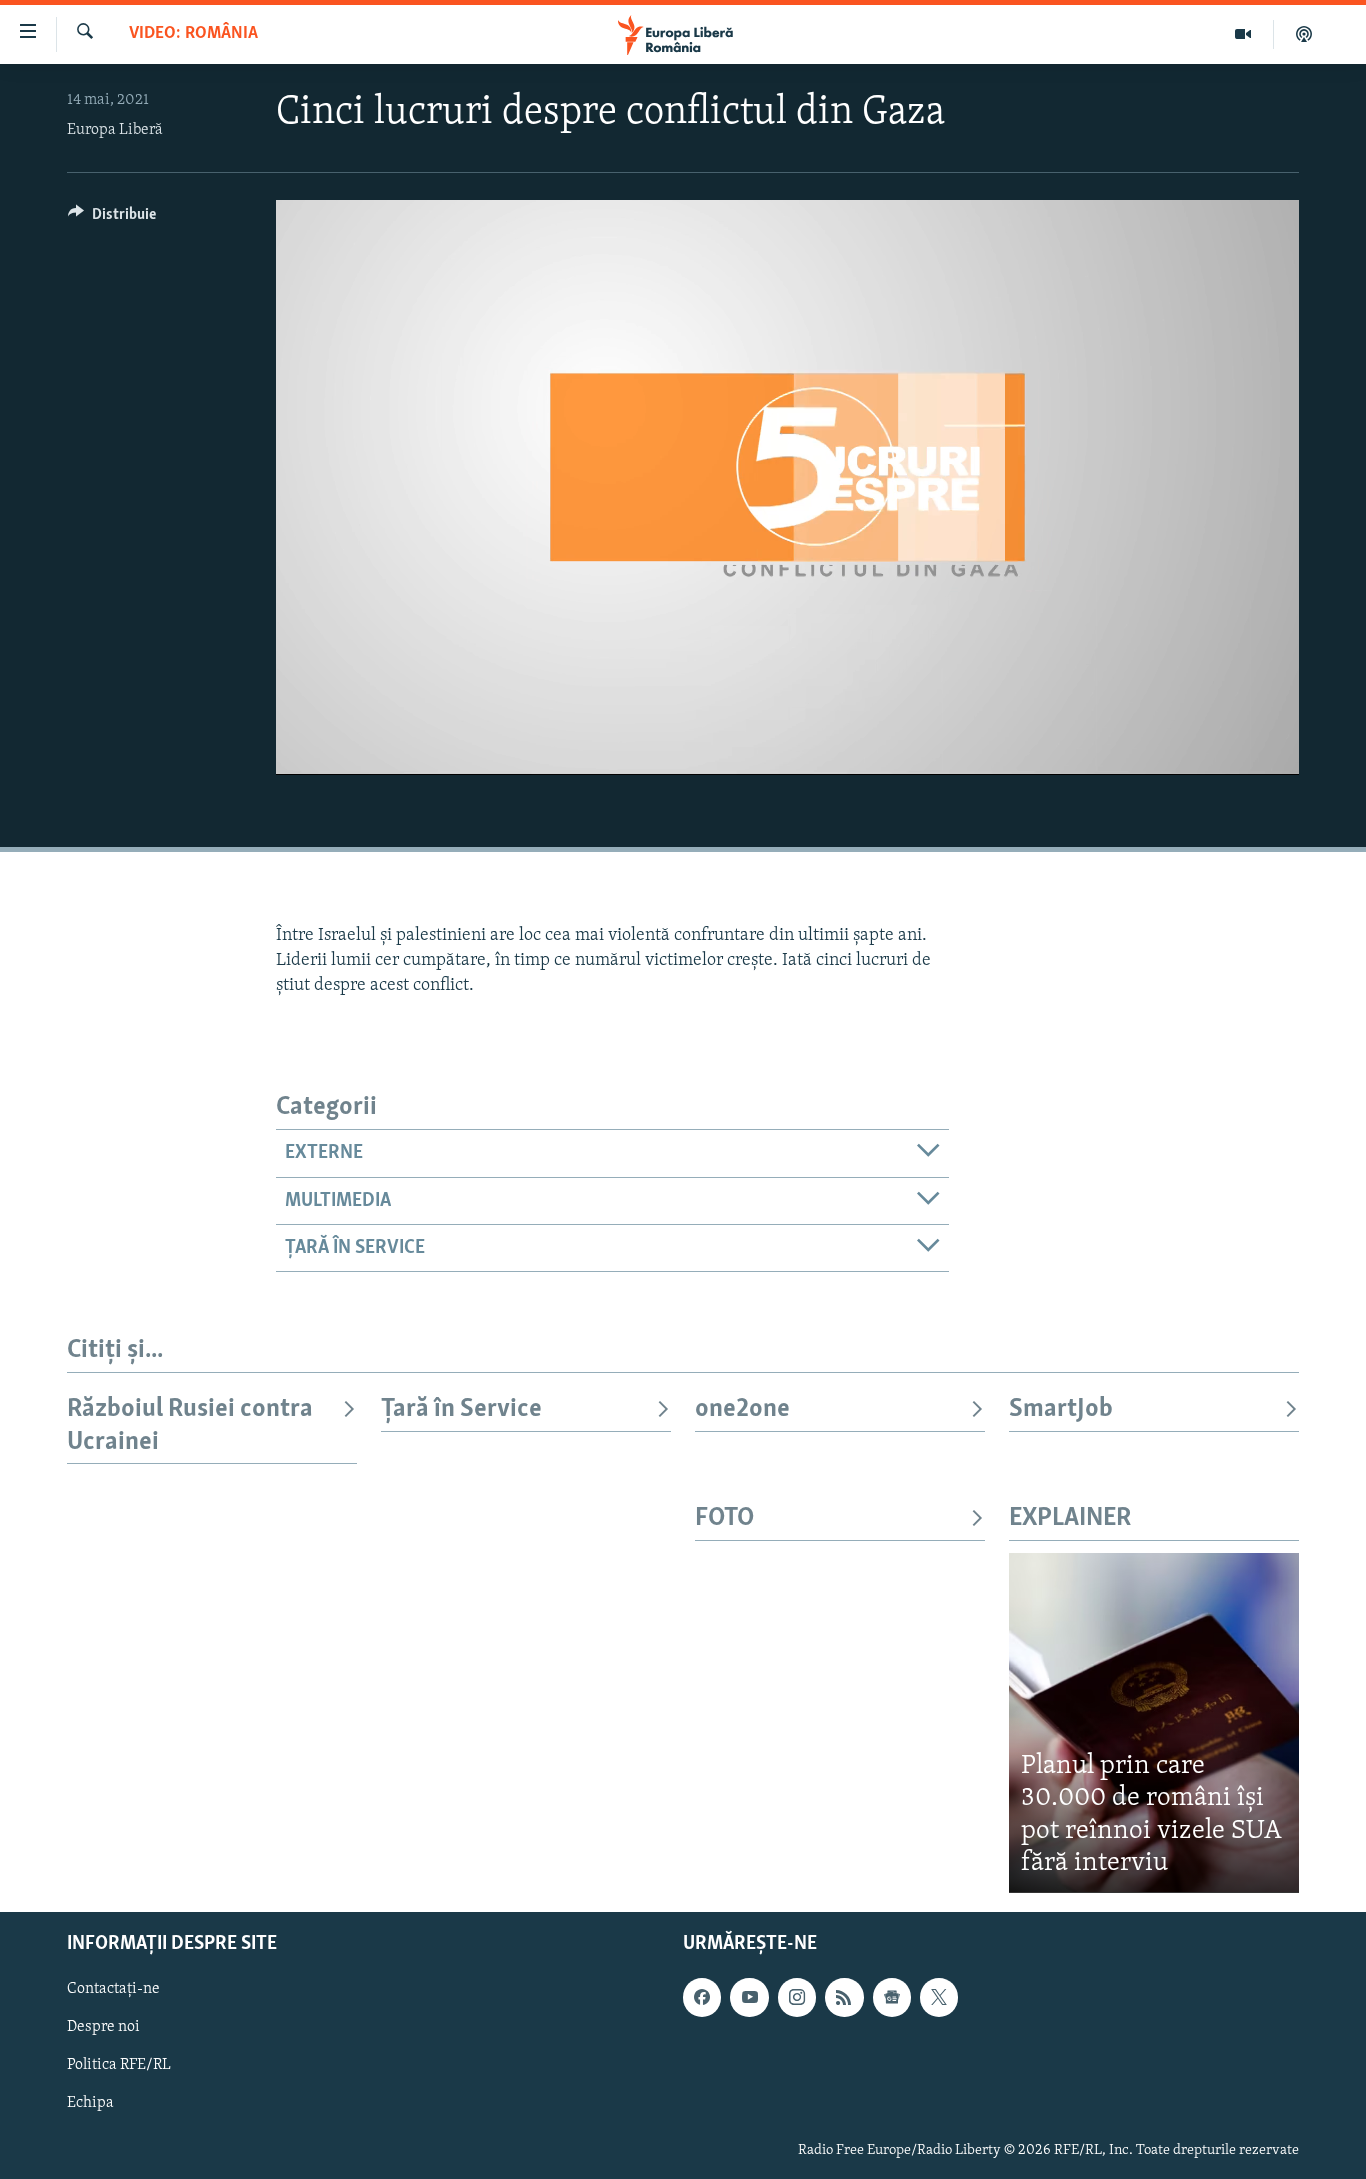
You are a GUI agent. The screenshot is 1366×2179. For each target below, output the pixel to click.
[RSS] (844, 1997)
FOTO (724, 1518)
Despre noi (103, 2027)
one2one (742, 1409)
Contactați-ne (113, 1989)
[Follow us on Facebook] (702, 1997)
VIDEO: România (193, 34)
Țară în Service (461, 1409)
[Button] (112, 219)
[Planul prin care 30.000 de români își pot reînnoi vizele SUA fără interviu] (1154, 1722)
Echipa (90, 2103)
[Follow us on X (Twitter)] (939, 1997)
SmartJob (1061, 1409)
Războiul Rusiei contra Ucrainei (190, 1425)
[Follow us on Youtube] (749, 1997)
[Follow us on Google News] (892, 1997)
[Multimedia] (1243, 34)
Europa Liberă (115, 130)
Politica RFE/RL (119, 2065)
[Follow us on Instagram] (797, 1997)
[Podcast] (1304, 34)
